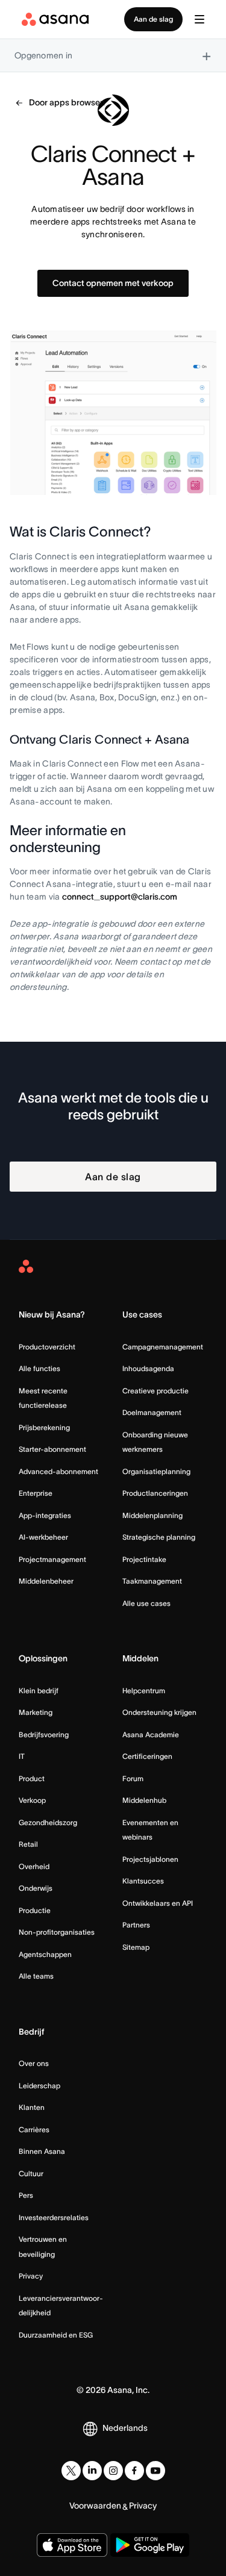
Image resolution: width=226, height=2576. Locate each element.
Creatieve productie (155, 1391)
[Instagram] (113, 2471)
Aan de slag (153, 19)
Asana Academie (151, 1734)
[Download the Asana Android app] (150, 2545)
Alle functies (39, 1368)
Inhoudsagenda (148, 1368)
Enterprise (36, 1493)
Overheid (34, 1866)
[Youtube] (155, 2471)
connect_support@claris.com (120, 897)
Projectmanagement (52, 1559)
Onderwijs (36, 1888)
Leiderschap (39, 2086)
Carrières (34, 2130)
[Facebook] (134, 2471)
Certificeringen (147, 1756)
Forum (133, 1778)
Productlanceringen (155, 1493)
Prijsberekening (44, 1427)
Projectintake (144, 1559)
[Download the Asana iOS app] (72, 2545)
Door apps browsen (67, 102)
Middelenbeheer (46, 1581)
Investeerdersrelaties (54, 2217)
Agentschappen (45, 1954)
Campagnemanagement (163, 1347)
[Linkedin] (92, 2471)
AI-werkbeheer (43, 1537)
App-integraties (45, 1515)
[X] (71, 2471)
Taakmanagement (152, 1581)
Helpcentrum (144, 1691)
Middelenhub (144, 1800)
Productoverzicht (47, 1347)
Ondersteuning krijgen (159, 1712)
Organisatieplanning (156, 1471)
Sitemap (136, 1947)
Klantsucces (143, 1881)
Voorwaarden (95, 2506)
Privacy (31, 2276)
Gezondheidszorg (48, 1822)
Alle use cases (146, 1603)
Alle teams (36, 1976)
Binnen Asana (42, 2151)
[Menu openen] (199, 19)
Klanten (32, 2107)
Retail (28, 1844)
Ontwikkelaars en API (158, 1903)
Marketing (36, 1712)
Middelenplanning (152, 1515)
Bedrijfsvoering (44, 1734)
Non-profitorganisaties (57, 1932)
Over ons (34, 2063)
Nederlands (125, 2428)
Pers (26, 2195)
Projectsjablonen (150, 1859)
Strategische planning (159, 1537)
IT (22, 1756)
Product (32, 1778)
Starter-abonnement (52, 1449)
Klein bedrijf (39, 1691)
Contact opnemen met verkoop (113, 283)
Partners (136, 1925)
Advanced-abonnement (58, 1471)
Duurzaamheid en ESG (56, 2335)
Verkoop (32, 1800)
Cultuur (31, 2173)
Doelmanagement (152, 1412)
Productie (35, 1910)
